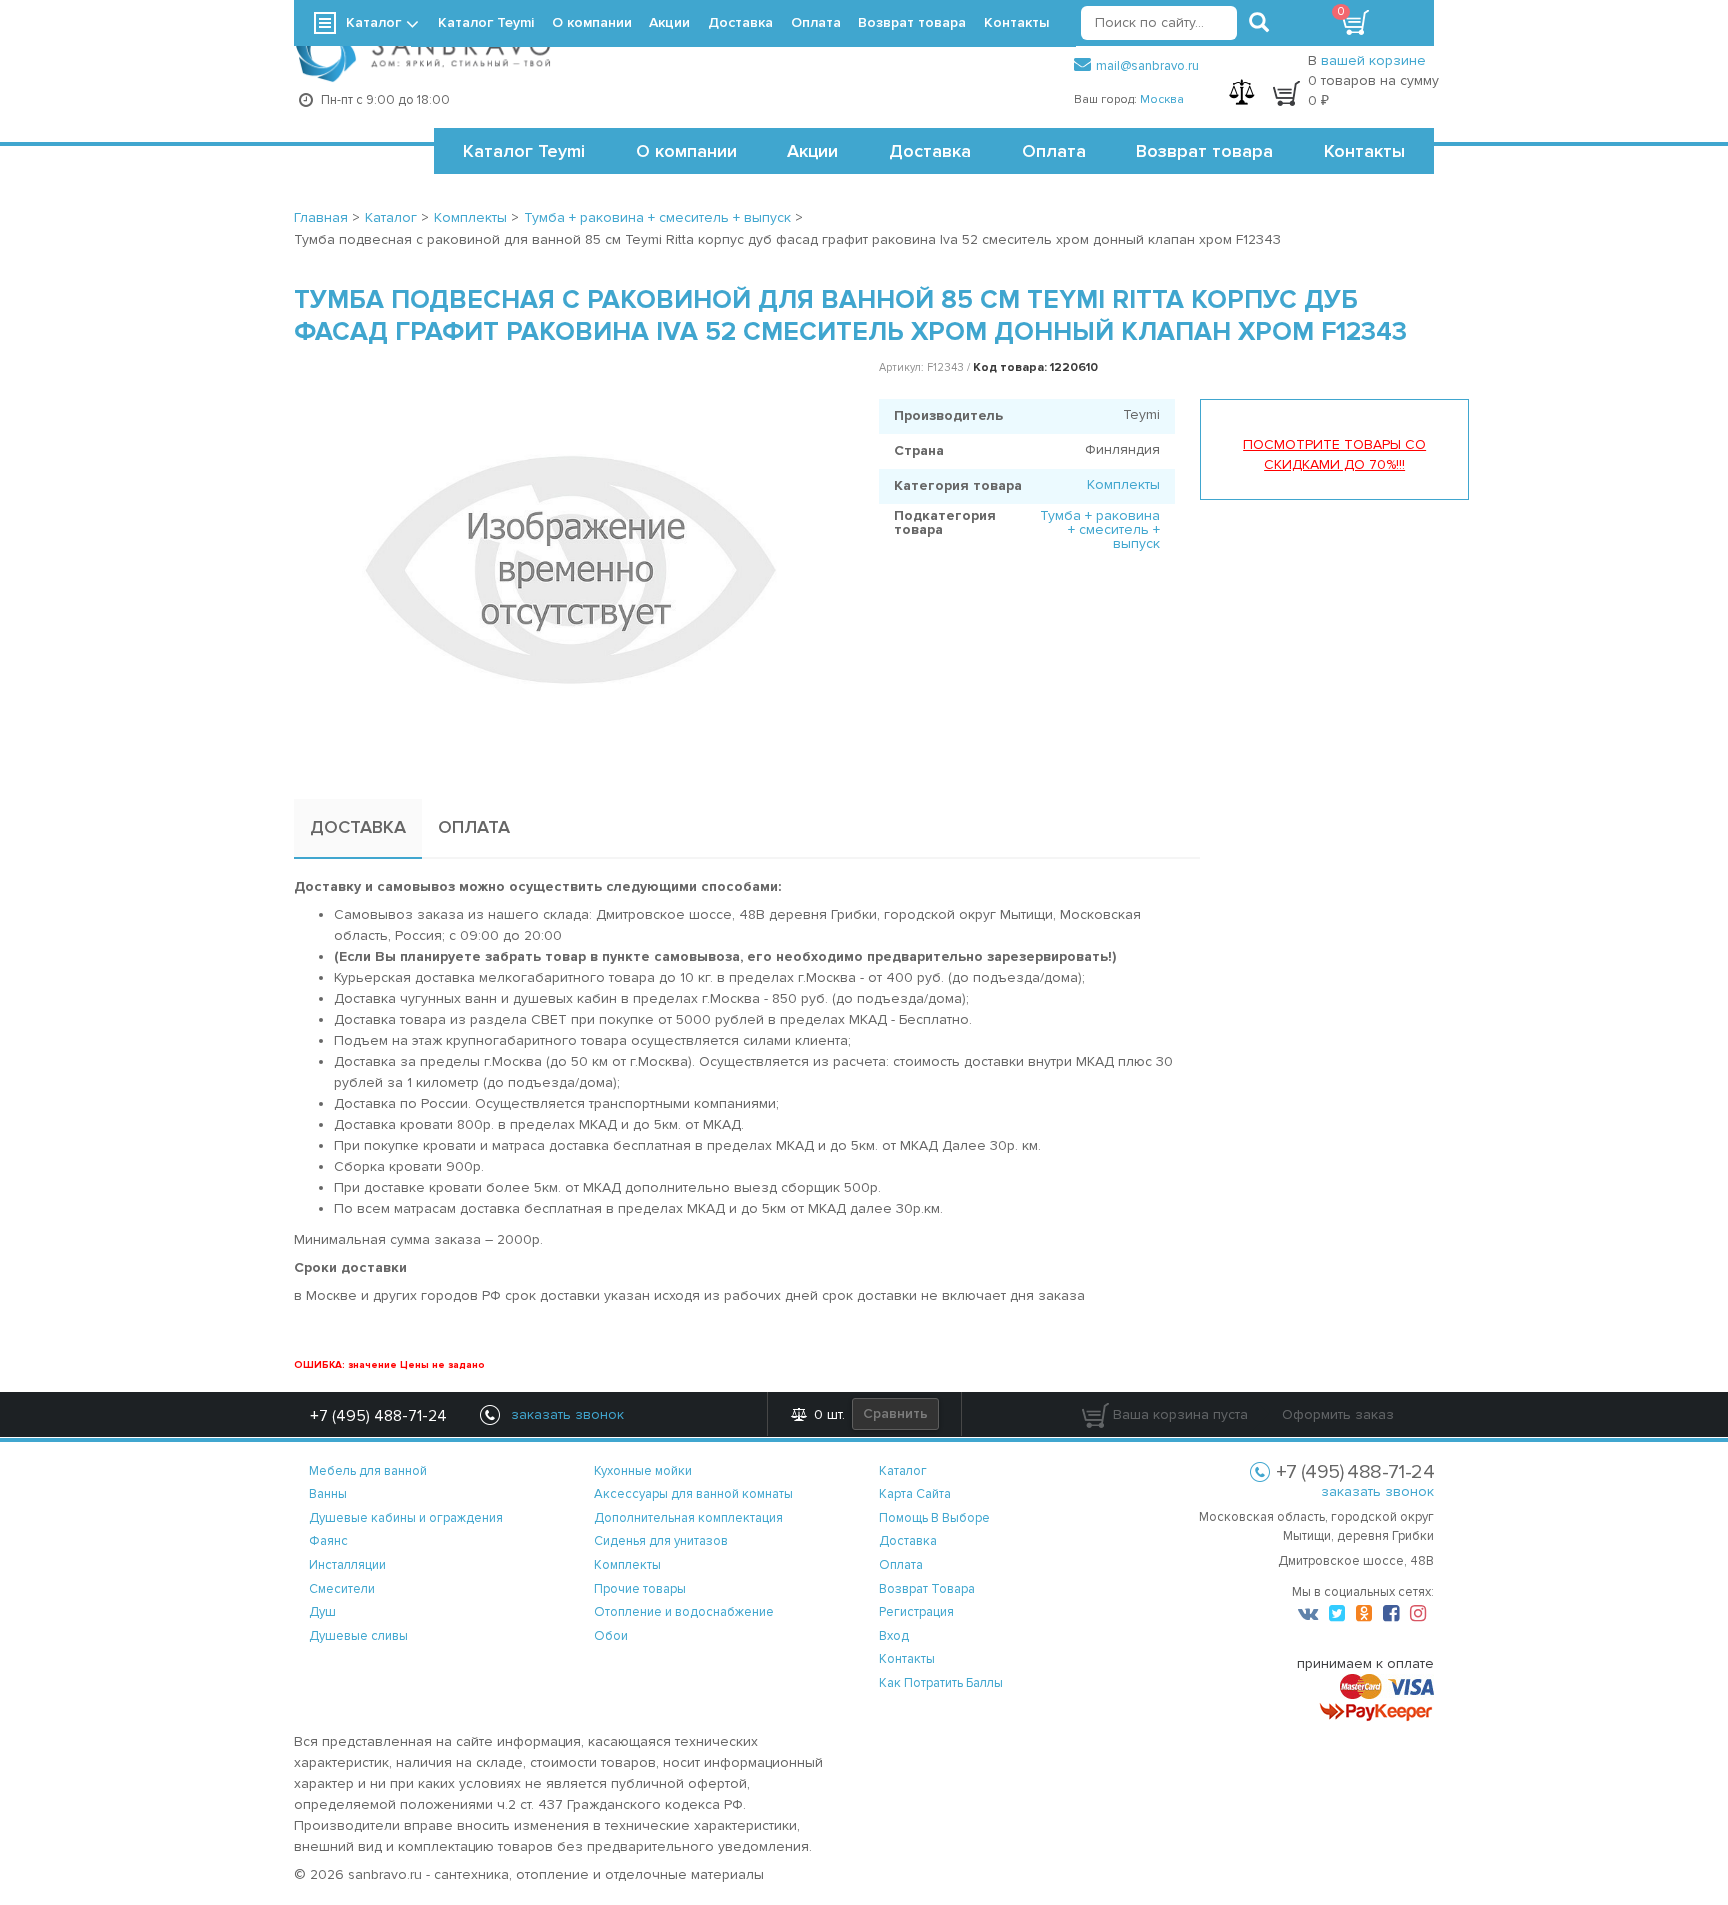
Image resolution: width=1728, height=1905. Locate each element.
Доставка (930, 151)
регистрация (916, 1612)
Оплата (1054, 151)
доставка (908, 1541)
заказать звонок (1377, 1491)
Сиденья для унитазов (661, 1541)
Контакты (1364, 151)
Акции (812, 151)
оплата (901, 1565)
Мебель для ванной (368, 1471)
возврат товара (927, 1589)
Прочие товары (640, 1589)
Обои (611, 1636)
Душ (322, 1612)
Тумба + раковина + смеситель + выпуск (1100, 529)
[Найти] (1259, 23)
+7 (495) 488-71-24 (378, 1416)
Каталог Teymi (524, 151)
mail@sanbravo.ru (1147, 66)
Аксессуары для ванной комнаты (693, 1494)
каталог (903, 1471)
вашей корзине (1373, 60)
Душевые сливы (358, 1636)
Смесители (342, 1589)
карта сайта (915, 1494)
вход (894, 1636)
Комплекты (1123, 484)
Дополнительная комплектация (688, 1518)
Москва (1162, 99)
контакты (907, 1659)
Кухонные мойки (643, 1471)
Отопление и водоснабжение (684, 1612)
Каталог (373, 22)
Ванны (328, 1494)
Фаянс (328, 1541)
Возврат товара (1204, 151)
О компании (686, 151)
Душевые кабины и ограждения (406, 1518)
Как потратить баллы (941, 1683)
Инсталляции (347, 1565)
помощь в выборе (934, 1518)
